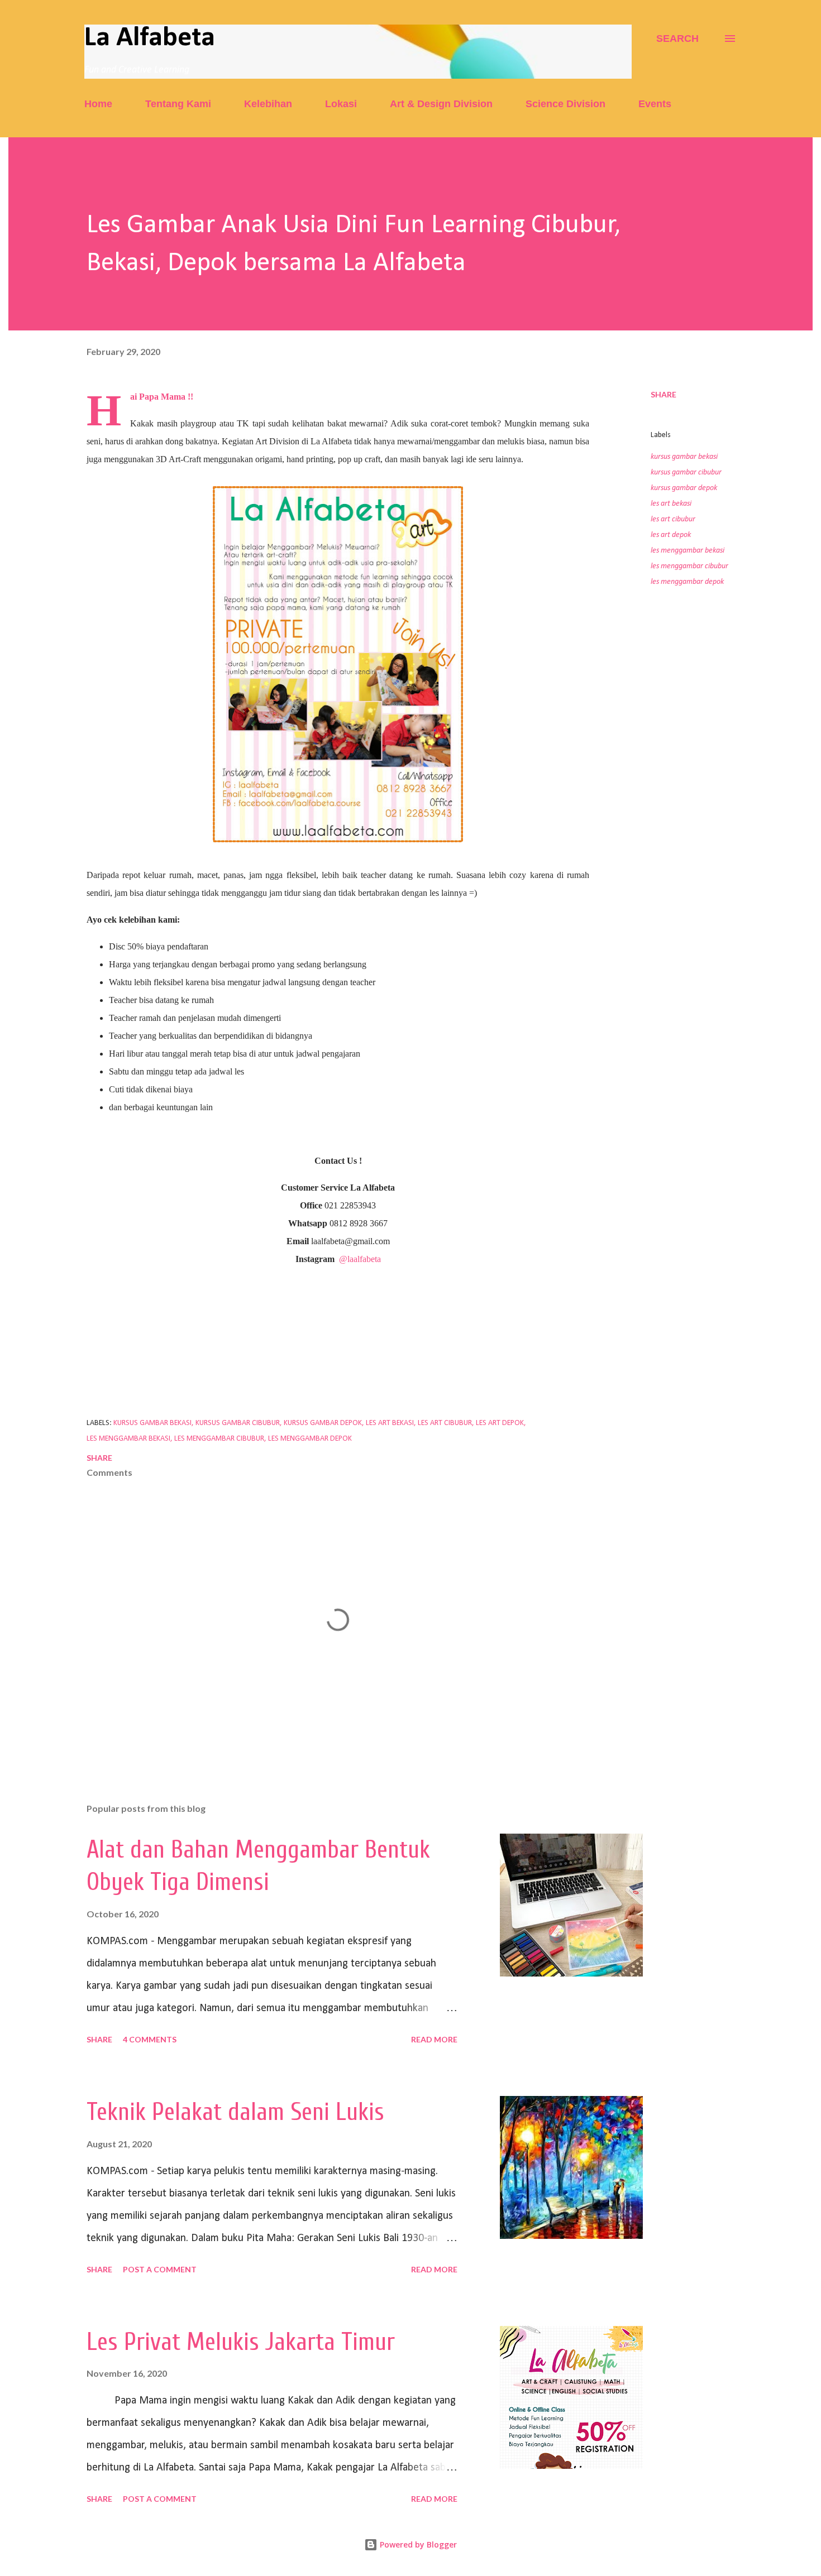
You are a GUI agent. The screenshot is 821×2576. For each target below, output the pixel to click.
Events (655, 104)
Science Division (565, 104)
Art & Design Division (441, 104)
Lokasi (341, 104)
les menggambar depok (687, 582)
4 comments (150, 2039)
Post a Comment (160, 2269)
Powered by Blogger (417, 2544)
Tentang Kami (178, 104)
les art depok (671, 535)
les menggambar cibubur (689, 566)
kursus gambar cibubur (686, 472)
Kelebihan (268, 104)
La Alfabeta (150, 38)
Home (98, 104)
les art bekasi (671, 504)
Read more (434, 2039)
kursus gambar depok (684, 488)
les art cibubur (673, 519)
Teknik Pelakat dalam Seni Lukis (235, 2112)
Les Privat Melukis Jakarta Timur (241, 2342)
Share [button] (664, 394)
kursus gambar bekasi (684, 457)
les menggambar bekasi (688, 551)
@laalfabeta (360, 1259)
